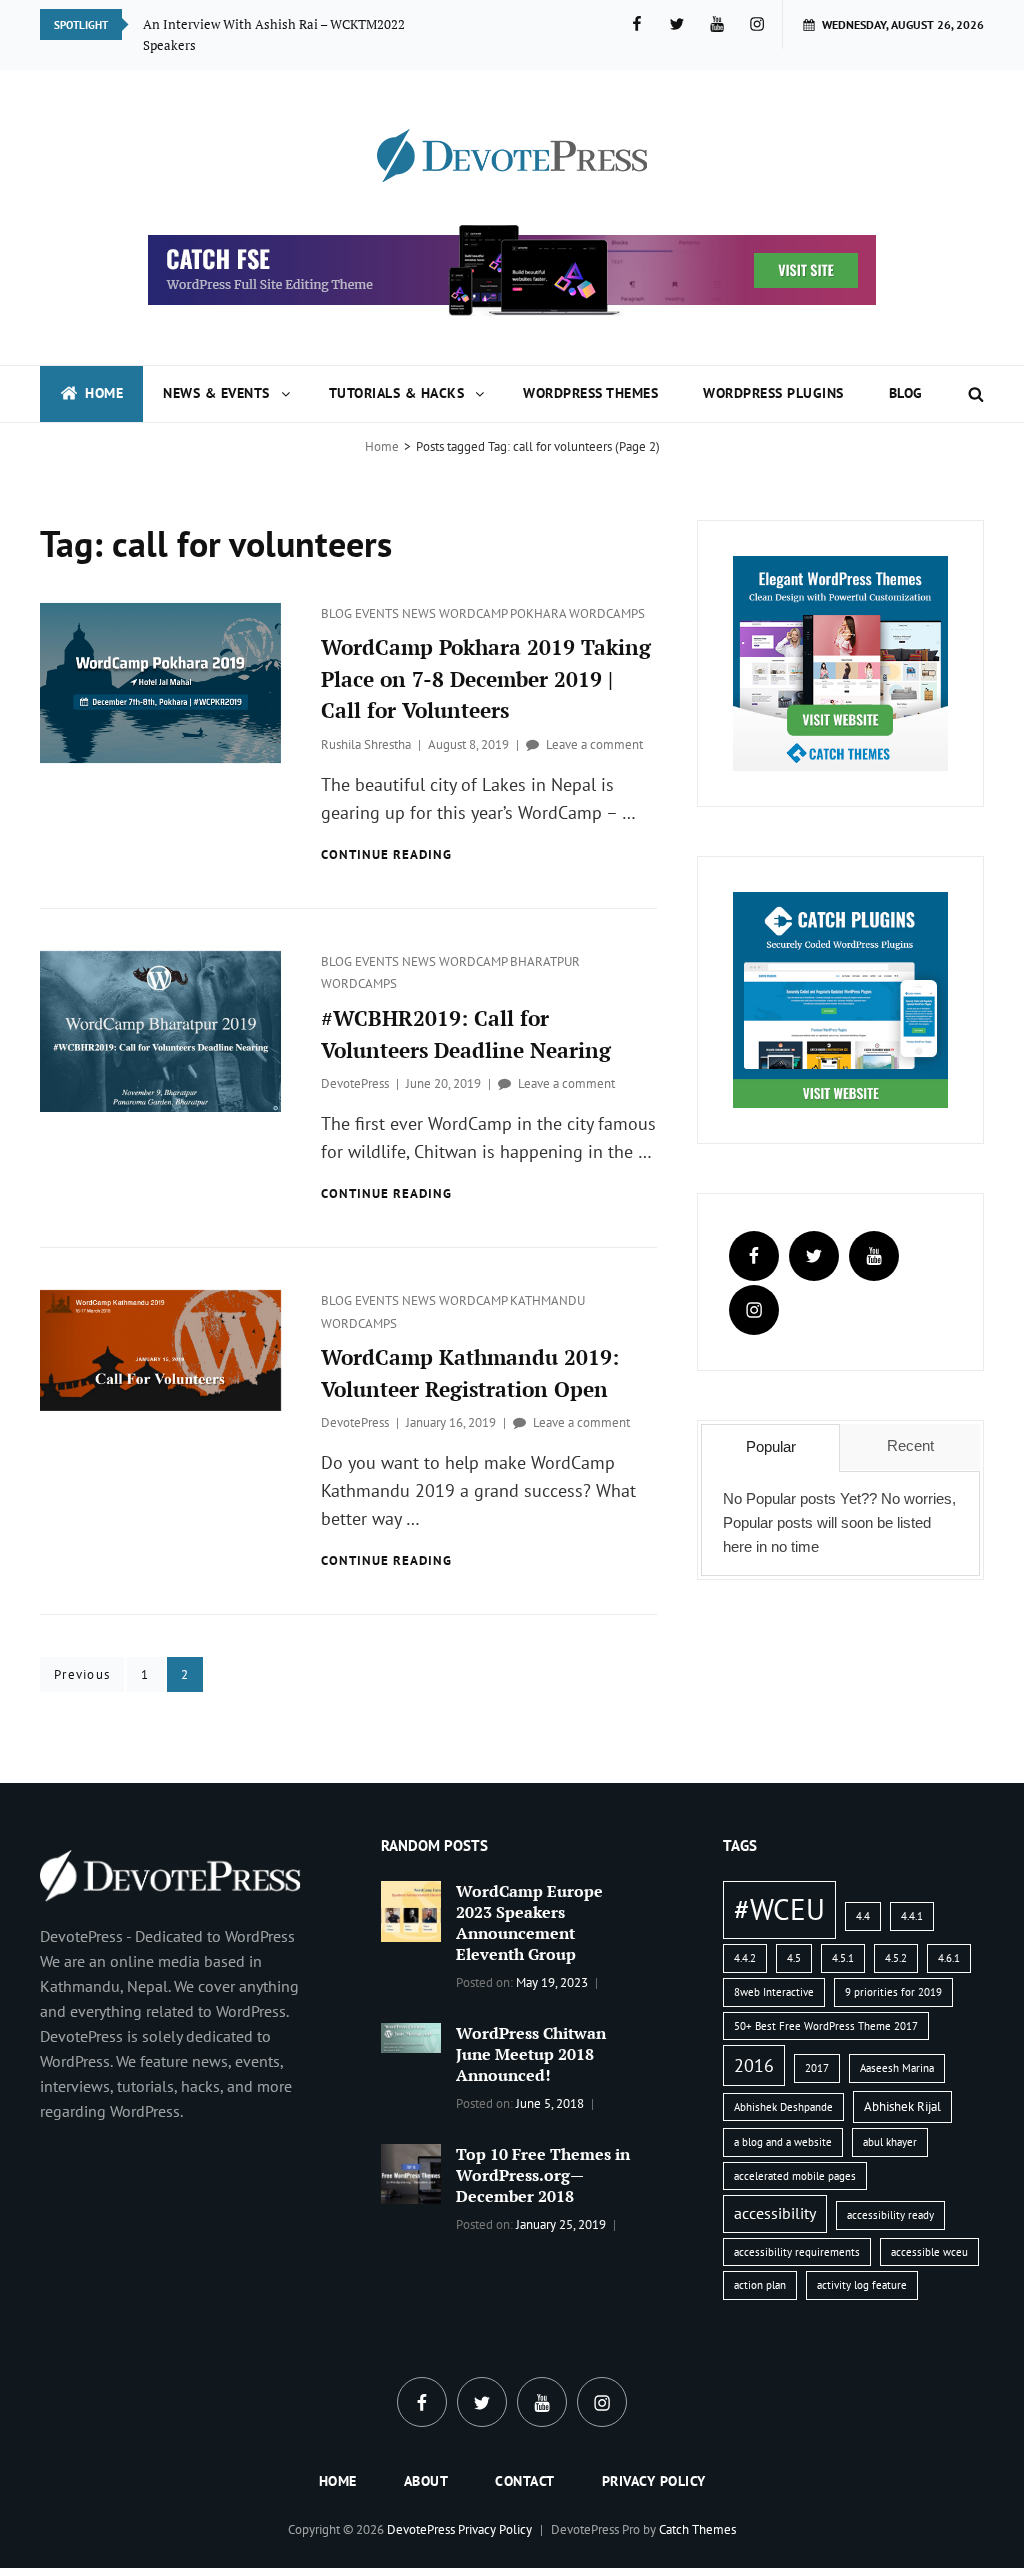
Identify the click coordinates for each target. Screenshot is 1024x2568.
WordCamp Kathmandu (512, 1300)
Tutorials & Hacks (397, 393)
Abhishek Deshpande (783, 2107)
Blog (906, 393)
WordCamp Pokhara (504, 613)
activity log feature (862, 2285)
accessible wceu (929, 2252)
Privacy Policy (654, 2481)
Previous (82, 1674)
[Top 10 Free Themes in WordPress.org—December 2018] (411, 2172)
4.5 (794, 1958)
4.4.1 (912, 1916)
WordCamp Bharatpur (509, 961)
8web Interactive (774, 1992)
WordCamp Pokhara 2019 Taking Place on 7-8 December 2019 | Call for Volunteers (486, 678)
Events (378, 613)
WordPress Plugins (773, 393)
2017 (817, 2068)
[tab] (771, 1448)
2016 (754, 2065)
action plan (760, 2285)
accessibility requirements (797, 2252)
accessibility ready (890, 2215)
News (420, 613)
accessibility (775, 2213)
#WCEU (779, 1909)
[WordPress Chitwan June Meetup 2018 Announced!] (411, 2036)
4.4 (863, 1916)
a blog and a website (783, 2142)
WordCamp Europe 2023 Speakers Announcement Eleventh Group (529, 1922)
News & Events (216, 393)
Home (104, 393)
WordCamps (607, 613)
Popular (771, 1446)
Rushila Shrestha (366, 744)
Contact (525, 2481)
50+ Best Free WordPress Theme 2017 (826, 2026)
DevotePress (355, 1083)
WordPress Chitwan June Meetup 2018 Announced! (531, 2054)
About (426, 2481)
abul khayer (890, 2142)
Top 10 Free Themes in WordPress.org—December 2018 (543, 2175)
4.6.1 (949, 1958)
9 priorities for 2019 (893, 1992)
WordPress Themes (590, 393)
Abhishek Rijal (902, 2106)
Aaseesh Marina (897, 2068)
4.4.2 (745, 1958)
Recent (910, 1445)
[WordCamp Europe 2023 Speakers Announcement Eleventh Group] (411, 1910)
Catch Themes (697, 2529)
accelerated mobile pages (795, 2176)
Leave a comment (594, 744)
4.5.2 (896, 1958)
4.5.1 (843, 1958)
